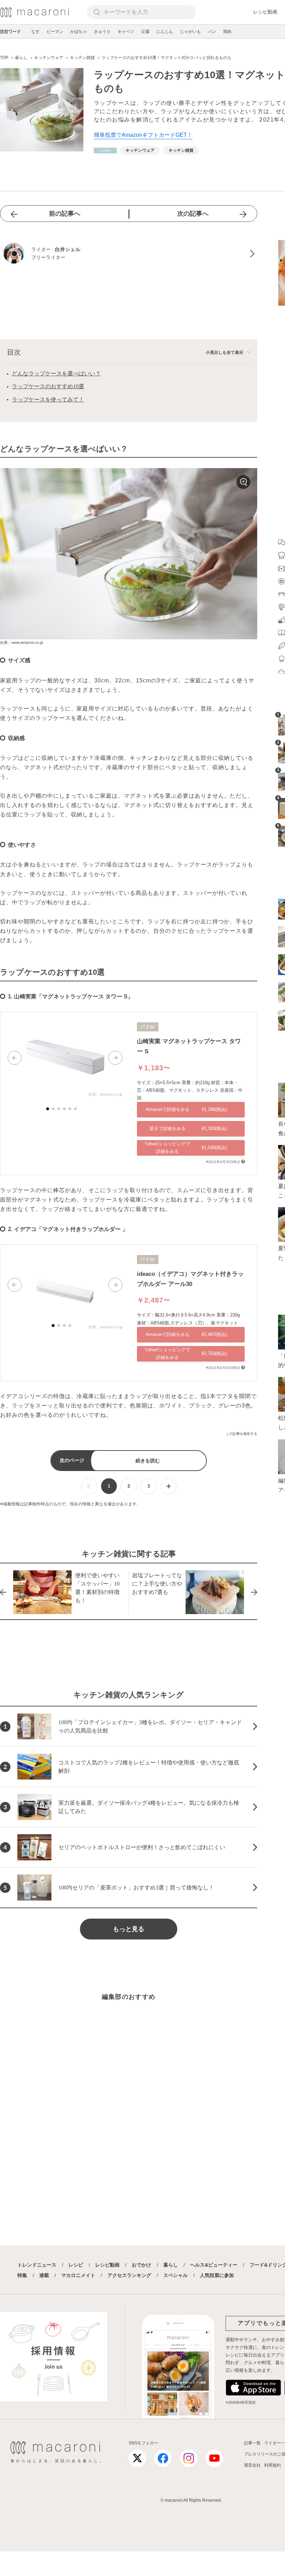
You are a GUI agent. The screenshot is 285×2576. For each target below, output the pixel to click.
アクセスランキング (129, 2275)
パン (212, 32)
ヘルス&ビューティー (214, 2265)
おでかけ (141, 2265)
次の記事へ (193, 214)
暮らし (171, 2265)
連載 (44, 2275)
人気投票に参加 (217, 2275)
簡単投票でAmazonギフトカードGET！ (143, 135)
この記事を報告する (242, 1434)
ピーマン (55, 32)
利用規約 (272, 2465)
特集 (22, 2275)
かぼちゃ (79, 32)
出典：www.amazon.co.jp (22, 642)
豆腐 (145, 32)
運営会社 (252, 2465)
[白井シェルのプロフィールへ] (129, 254)
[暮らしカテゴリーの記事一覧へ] (105, 151)
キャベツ (126, 32)
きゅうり (102, 32)
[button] (15, 1058)
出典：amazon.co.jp (105, 1094)
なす (35, 32)
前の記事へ (65, 214)
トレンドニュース (37, 2265)
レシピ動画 (265, 12)
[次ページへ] (168, 1486)
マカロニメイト (78, 2275)
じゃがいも (190, 32)
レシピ (76, 2265)
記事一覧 (252, 2443)
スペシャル (176, 2275)
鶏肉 (227, 32)
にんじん (165, 32)
